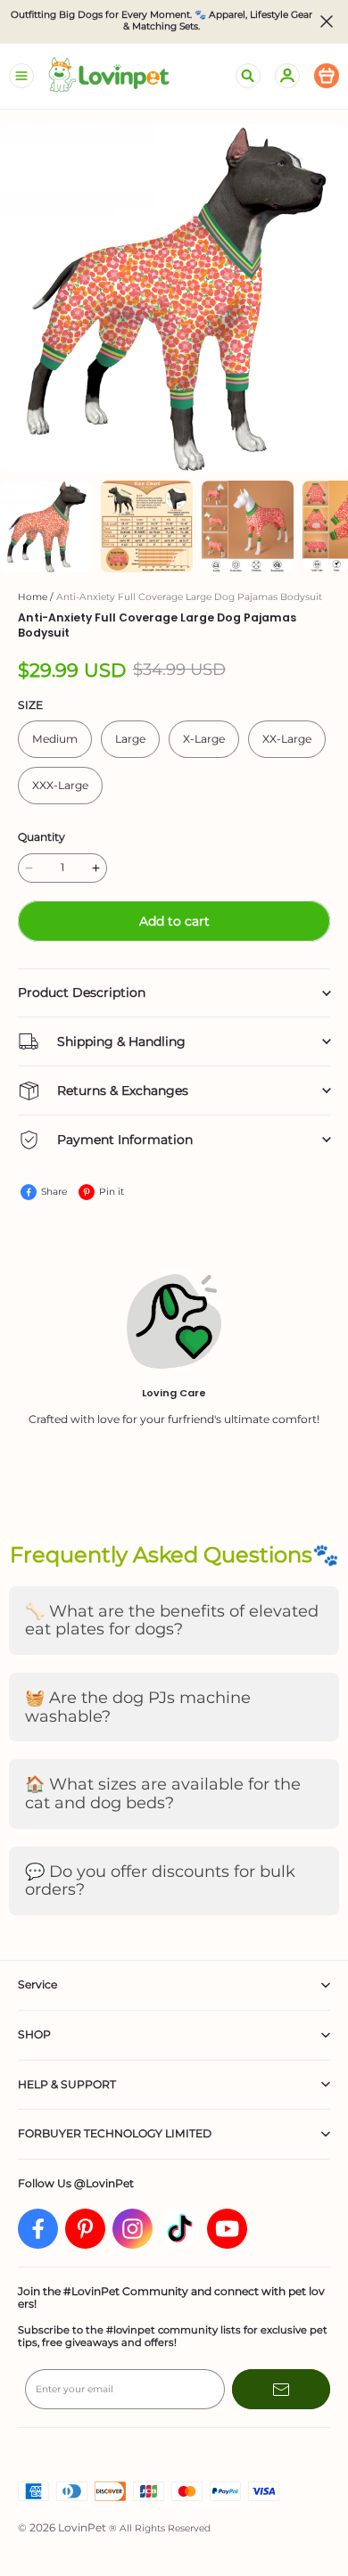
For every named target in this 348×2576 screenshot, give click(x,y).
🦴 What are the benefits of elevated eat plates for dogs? (172, 1621)
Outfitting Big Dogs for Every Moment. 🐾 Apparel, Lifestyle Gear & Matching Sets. (162, 21)
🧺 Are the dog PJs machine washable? (138, 1707)
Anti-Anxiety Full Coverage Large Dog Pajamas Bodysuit (189, 597)
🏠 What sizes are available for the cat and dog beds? (163, 1794)
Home (33, 597)
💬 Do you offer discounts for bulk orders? (160, 1881)
